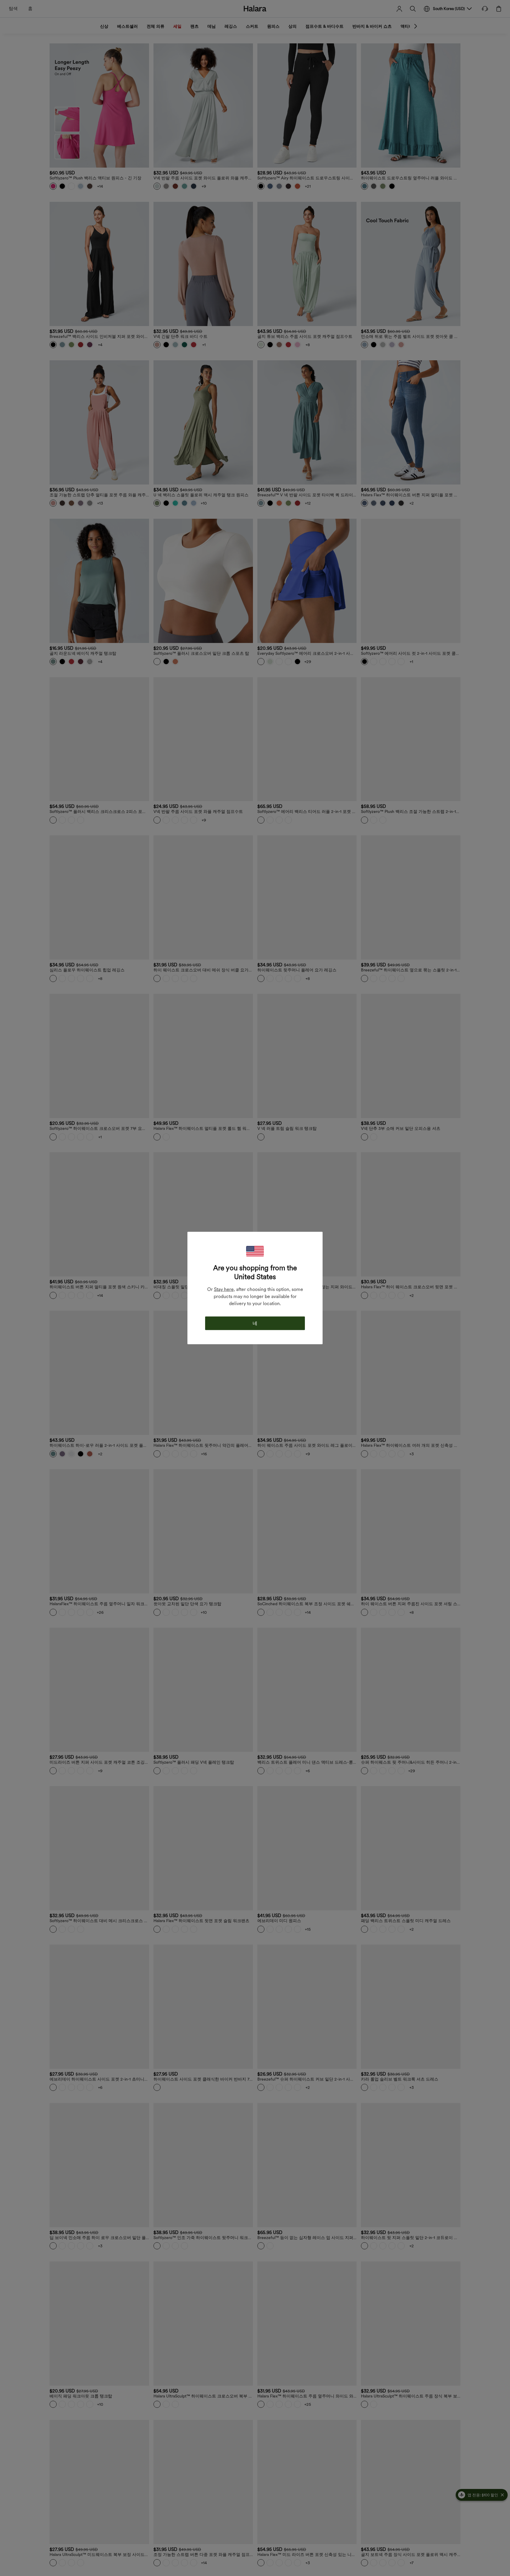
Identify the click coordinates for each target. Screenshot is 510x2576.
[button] (255, 1251)
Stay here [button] (224, 1289)
